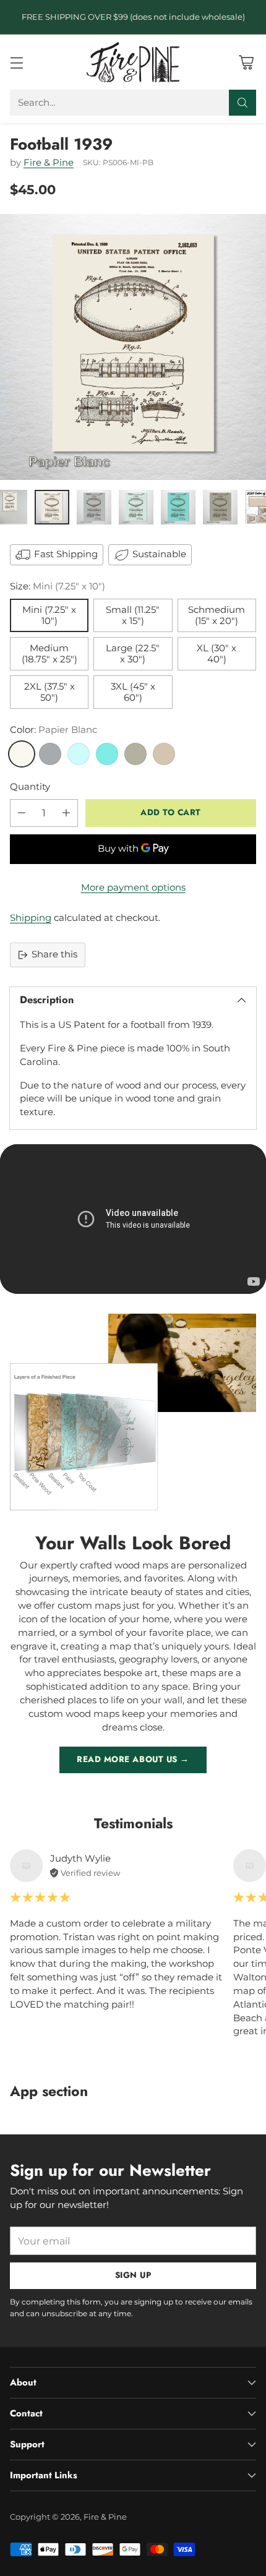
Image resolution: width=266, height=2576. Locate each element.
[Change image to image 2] (52, 507)
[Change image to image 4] (136, 507)
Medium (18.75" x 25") (49, 654)
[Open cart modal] (246, 62)
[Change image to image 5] (178, 507)
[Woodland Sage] (135, 754)
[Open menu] (16, 62)
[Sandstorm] (164, 754)
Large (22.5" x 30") (133, 654)
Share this (54, 954)
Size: (58, 586)
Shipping (31, 918)
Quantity (30, 787)
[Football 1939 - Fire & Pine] (133, 347)
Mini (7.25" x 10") (49, 615)
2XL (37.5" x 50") (49, 692)
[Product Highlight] (133, 1219)
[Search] (242, 103)
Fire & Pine (49, 163)
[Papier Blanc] (22, 754)
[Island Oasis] (107, 754)
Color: (54, 730)
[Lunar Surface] (50, 754)
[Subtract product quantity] (22, 813)
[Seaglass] (79, 754)
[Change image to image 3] (94, 507)
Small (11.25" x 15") (133, 615)
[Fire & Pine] (133, 62)
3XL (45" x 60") (133, 692)
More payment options (133, 888)
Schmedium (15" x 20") (217, 615)
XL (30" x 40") (217, 654)
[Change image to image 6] (220, 507)
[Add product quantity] (66, 813)
